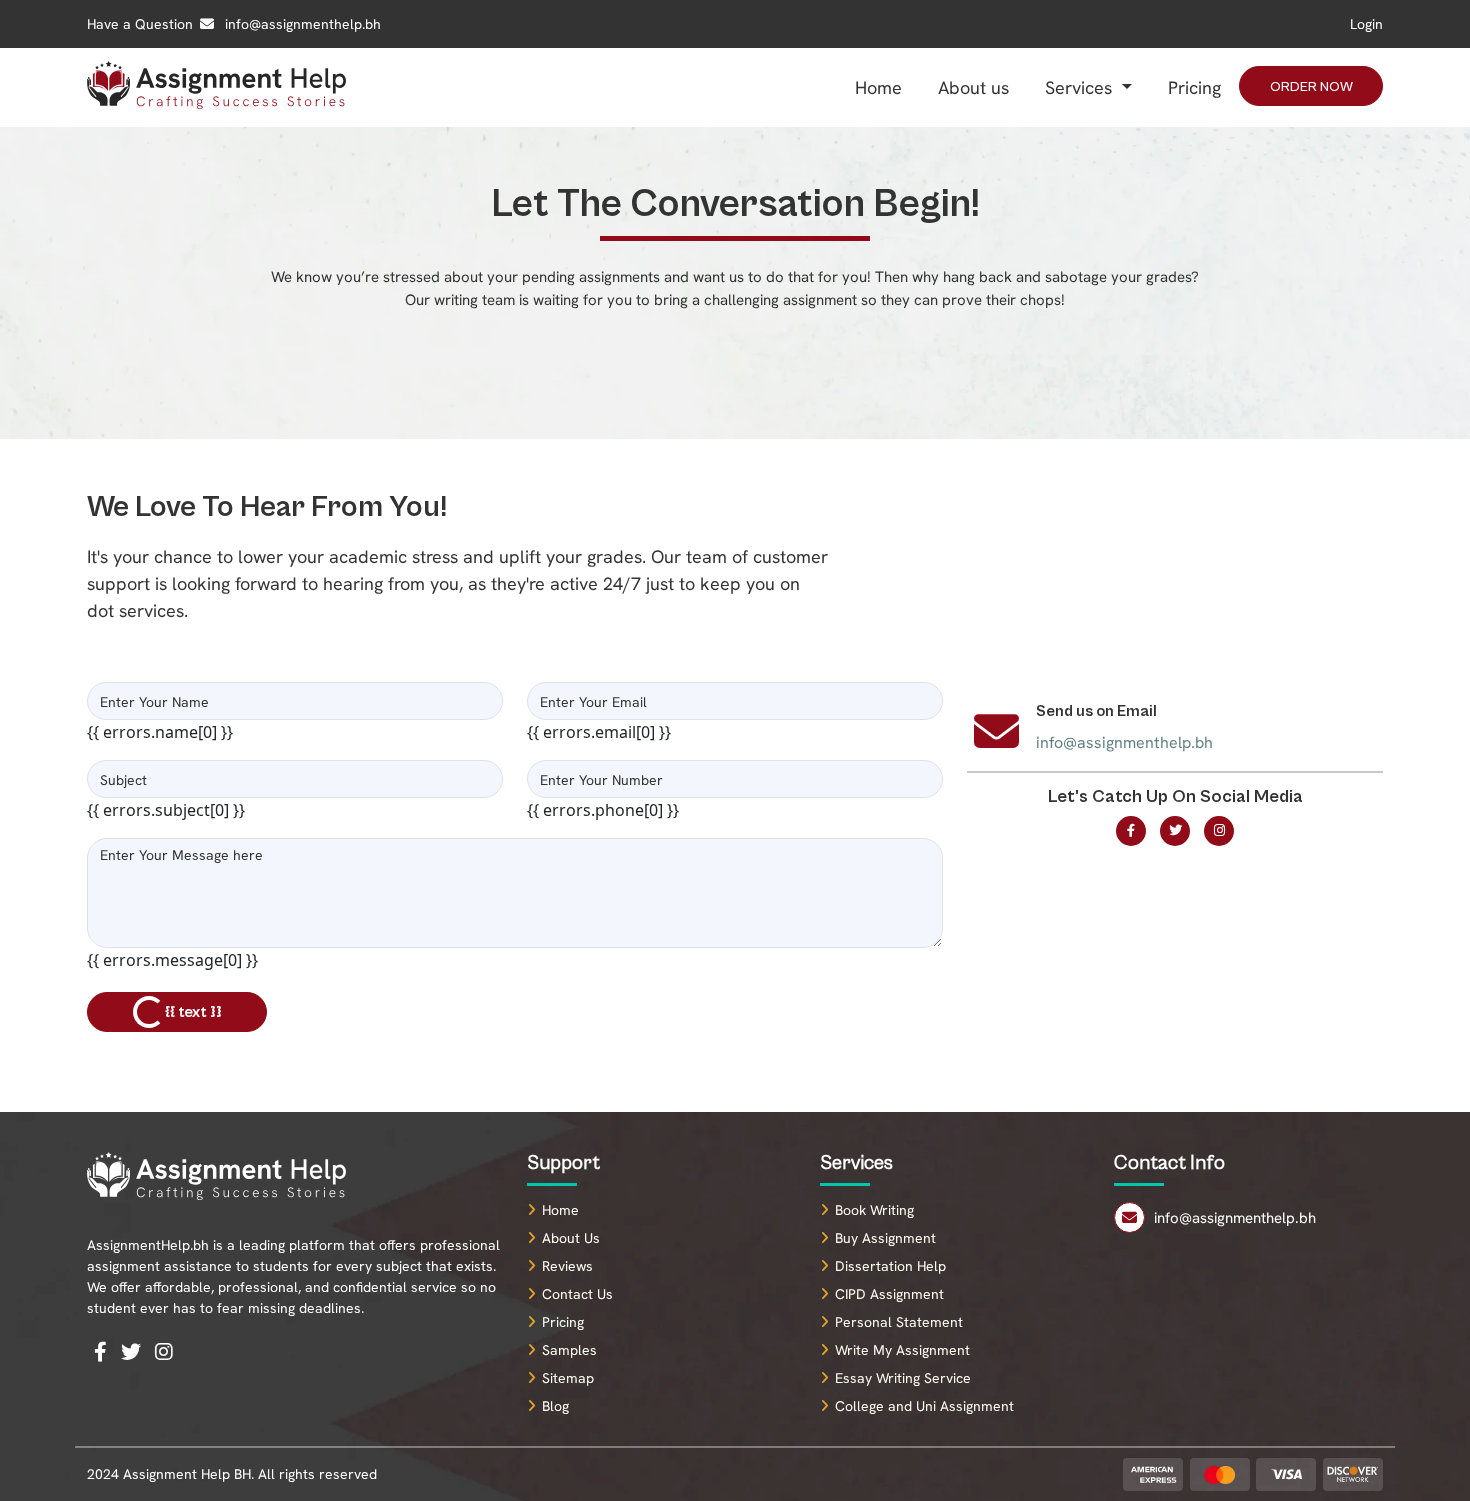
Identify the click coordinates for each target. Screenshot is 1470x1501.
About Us (571, 1238)
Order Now (1311, 87)
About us (973, 87)
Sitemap (568, 1378)
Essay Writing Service (903, 1378)
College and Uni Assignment (924, 1406)
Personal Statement (899, 1322)
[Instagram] (1219, 831)
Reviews (567, 1266)
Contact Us (577, 1294)
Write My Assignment (902, 1350)
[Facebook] (1131, 831)
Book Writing (874, 1210)
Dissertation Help (890, 1266)
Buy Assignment (885, 1238)
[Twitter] (1175, 831)
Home (878, 87)
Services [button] (1081, 87)
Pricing (1194, 87)
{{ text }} (194, 1011)
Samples (569, 1350)
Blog (555, 1406)
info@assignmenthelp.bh (301, 24)
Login (1366, 24)
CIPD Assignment (889, 1294)
